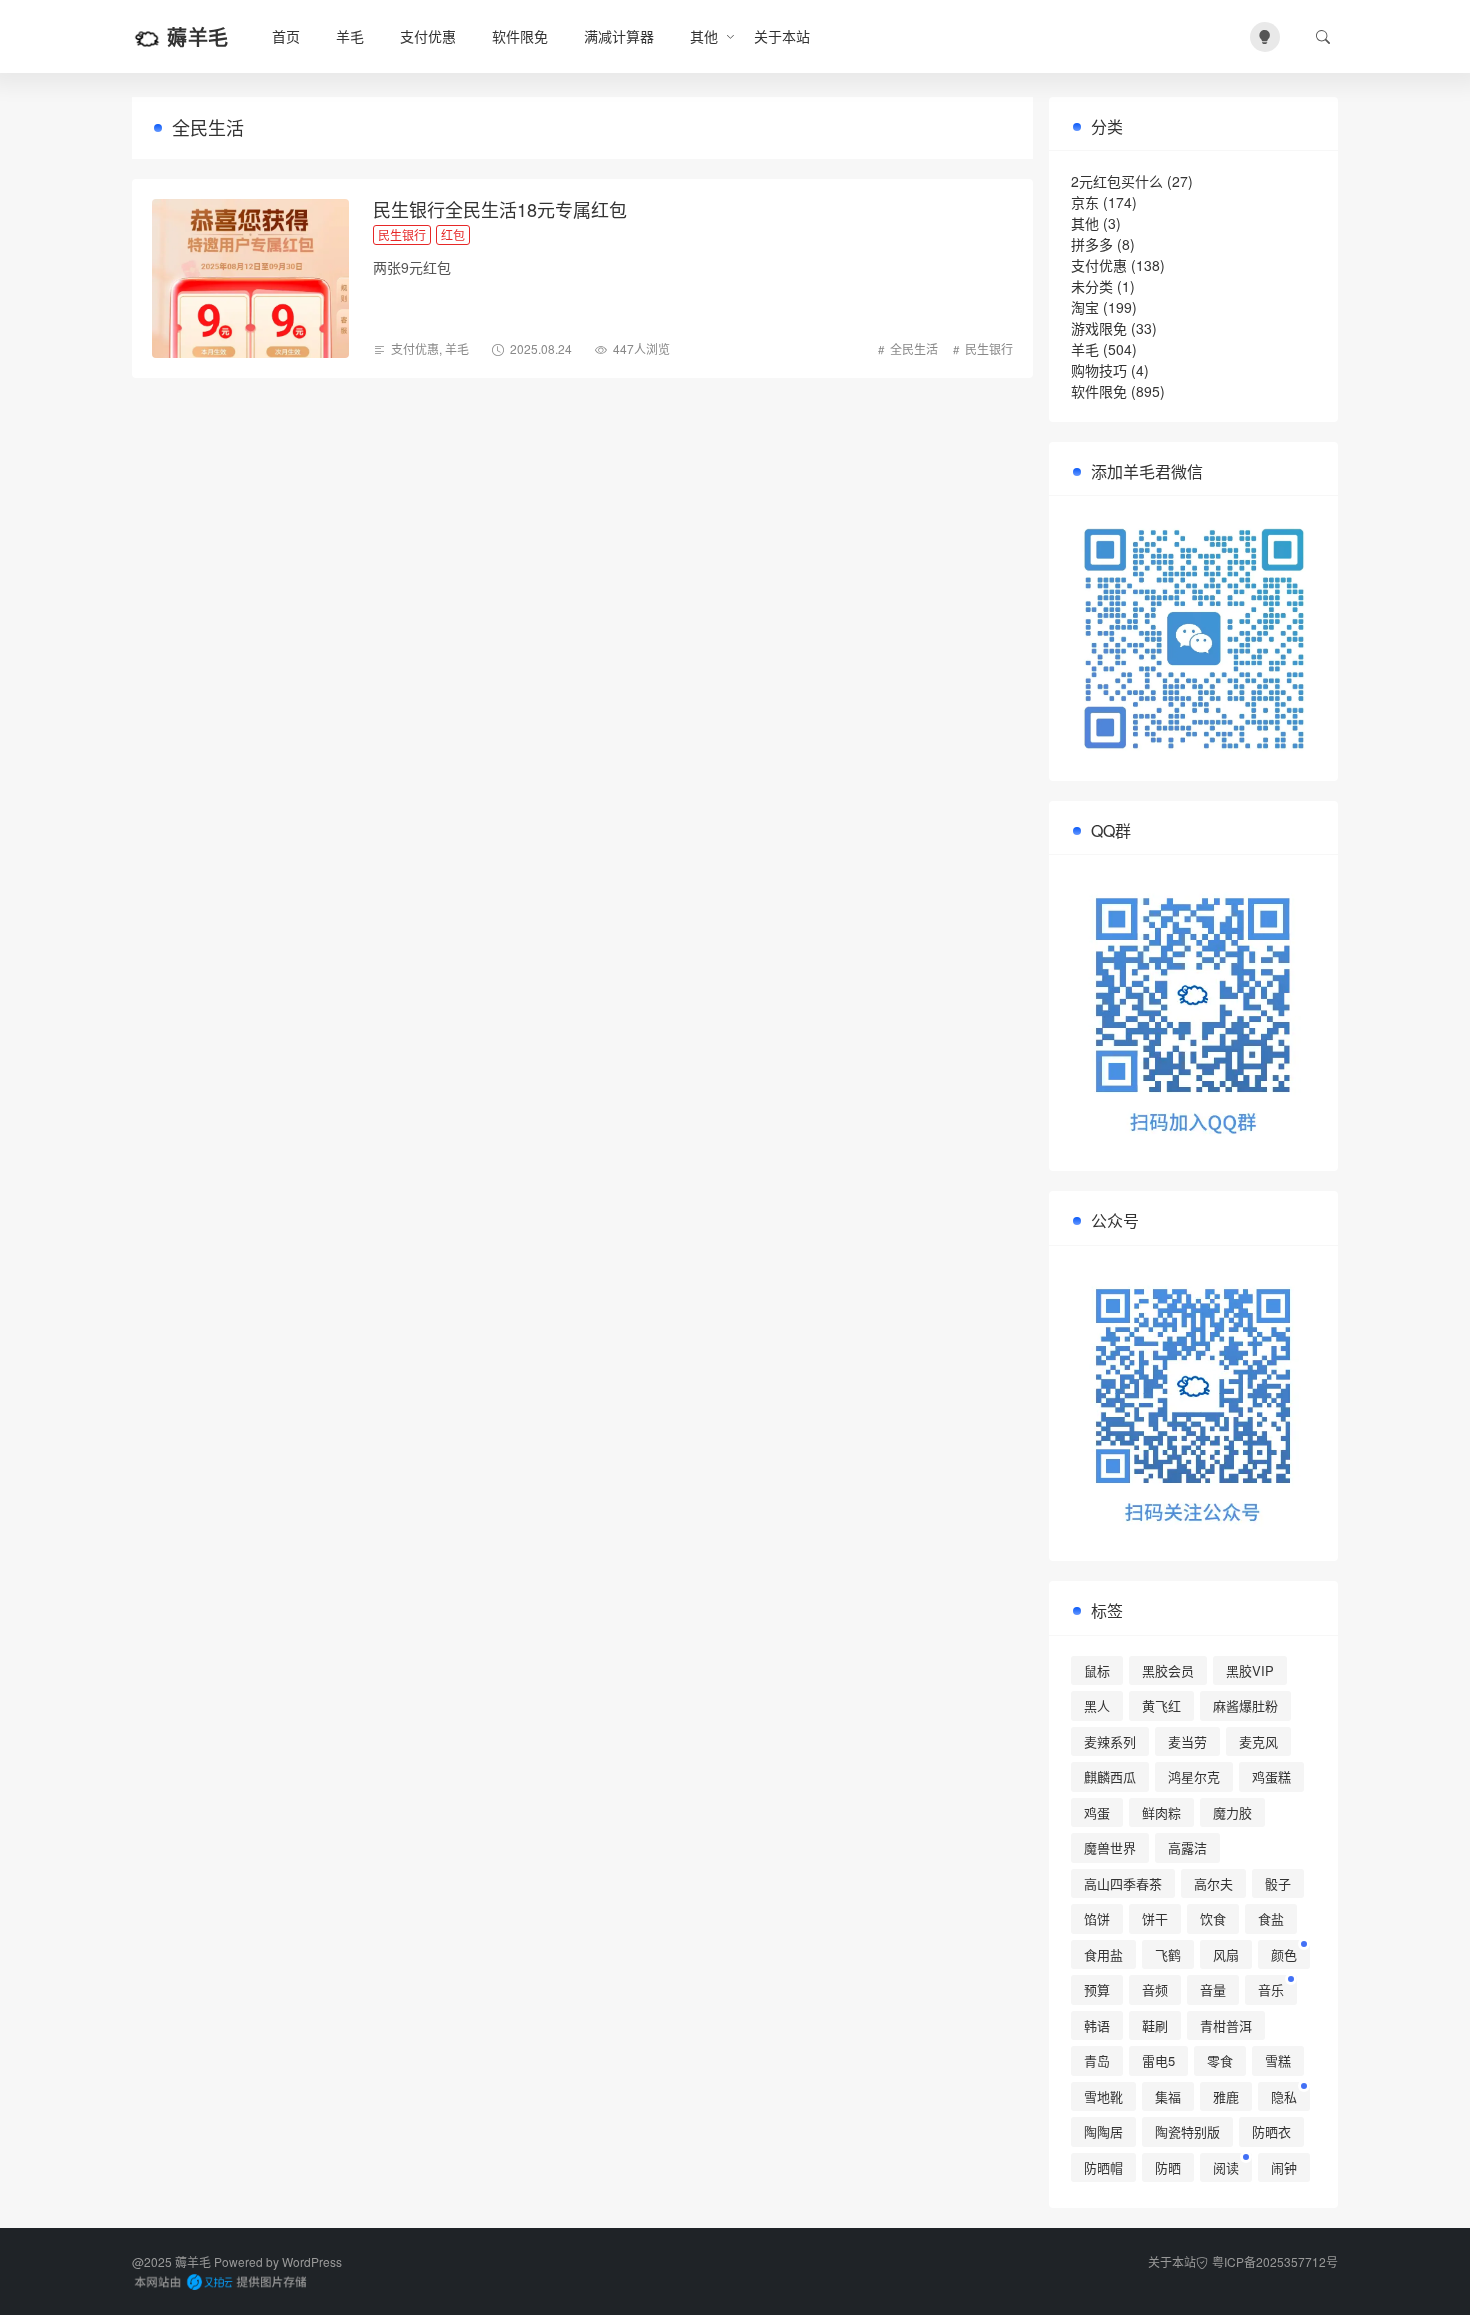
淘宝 (1085, 307)
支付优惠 (428, 36)
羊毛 (350, 36)
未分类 (1092, 286)
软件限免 (520, 36)
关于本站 (782, 36)
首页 (286, 36)
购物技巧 (1099, 370)
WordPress (312, 2261)
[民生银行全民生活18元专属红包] (250, 278)
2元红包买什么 (1117, 181)
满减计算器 (619, 36)
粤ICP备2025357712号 (1275, 2261)
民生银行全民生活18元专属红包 (500, 209)
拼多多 (1092, 244)
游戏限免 (1099, 328)
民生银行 (989, 348)
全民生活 (914, 348)
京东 (1085, 202)
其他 (1085, 223)
